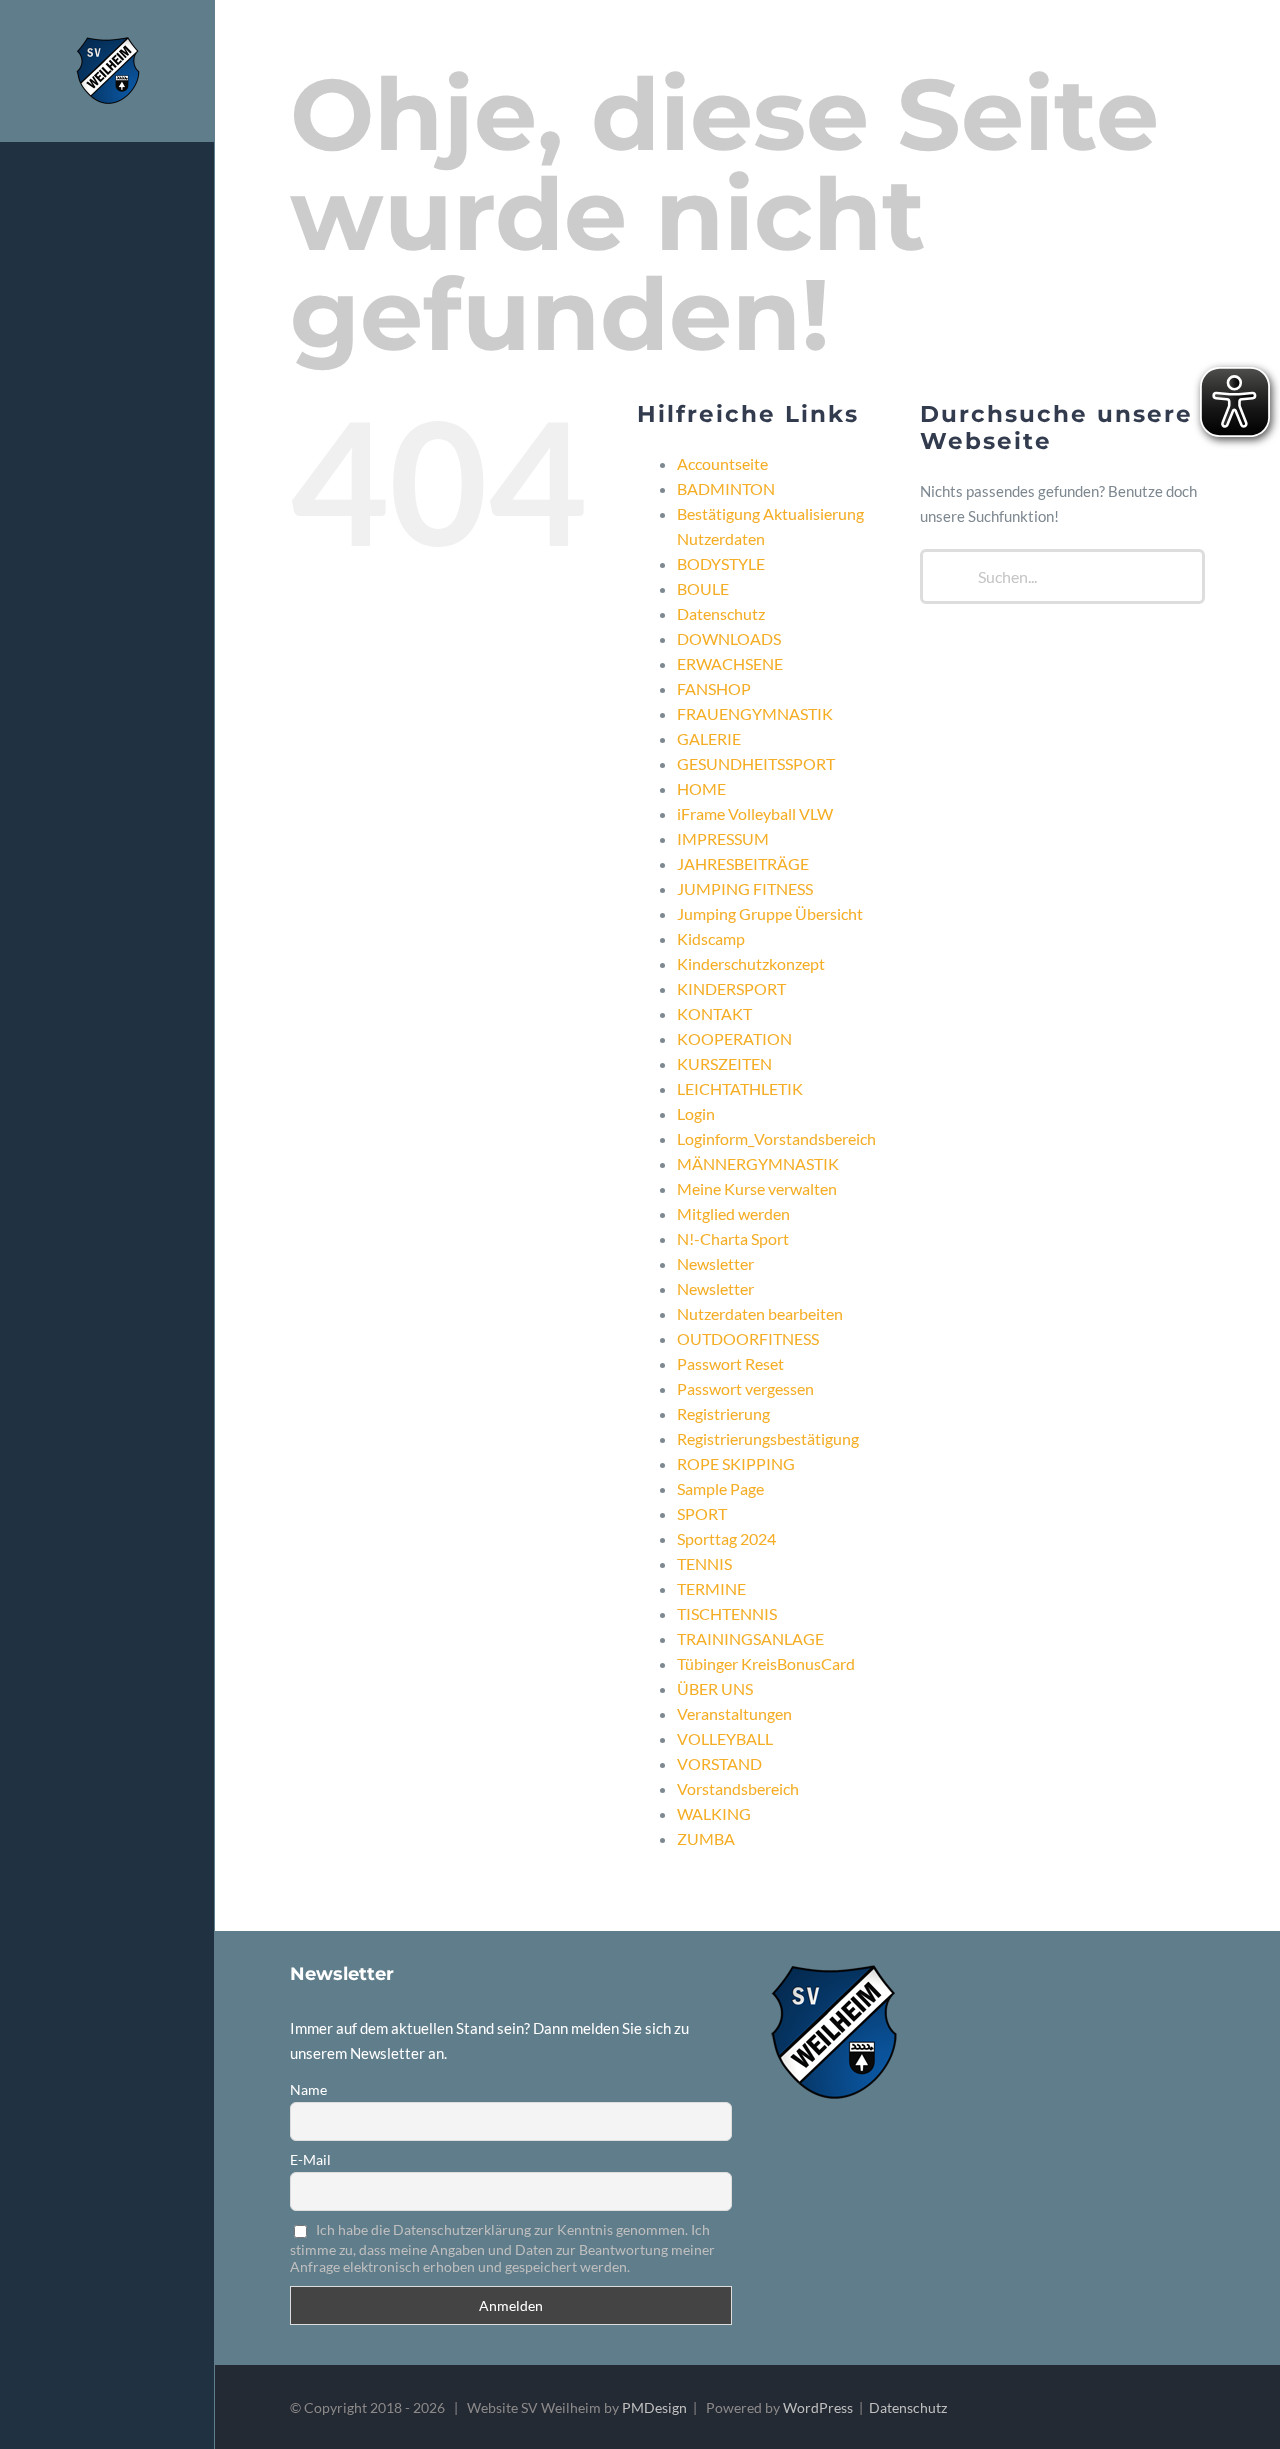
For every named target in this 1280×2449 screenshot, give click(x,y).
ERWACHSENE (730, 663)
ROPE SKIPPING (736, 1463)
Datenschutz (721, 613)
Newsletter (715, 1263)
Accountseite (722, 463)
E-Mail (310, 2159)
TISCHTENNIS (727, 1613)
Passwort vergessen (745, 1388)
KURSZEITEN (724, 1063)
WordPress (818, 2407)
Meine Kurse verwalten (757, 1188)
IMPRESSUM (723, 838)
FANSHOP (714, 688)
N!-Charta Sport (733, 1238)
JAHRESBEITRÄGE (743, 863)
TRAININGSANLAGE (750, 1638)
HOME (701, 788)
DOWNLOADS (729, 638)
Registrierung (723, 1413)
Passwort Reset (730, 1363)
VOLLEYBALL (725, 1738)
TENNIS (704, 1563)
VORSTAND (719, 1763)
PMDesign (654, 2407)
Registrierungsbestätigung (768, 1438)
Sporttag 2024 (726, 1538)
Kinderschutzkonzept (751, 963)
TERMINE (711, 1588)
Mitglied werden (733, 1213)
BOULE (703, 588)
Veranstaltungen (734, 1713)
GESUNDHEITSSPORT (756, 763)
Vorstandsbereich (738, 1788)
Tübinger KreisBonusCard (766, 1663)
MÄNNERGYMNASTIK (758, 1163)
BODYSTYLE (721, 563)
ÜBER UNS (715, 1688)
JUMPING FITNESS (745, 888)
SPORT (702, 1513)
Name (308, 2089)
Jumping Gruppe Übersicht (770, 913)
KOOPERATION (734, 1038)
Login (696, 1113)
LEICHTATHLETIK (740, 1088)
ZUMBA (706, 1838)
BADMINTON (726, 488)
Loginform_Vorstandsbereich (776, 1138)
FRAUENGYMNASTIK (755, 713)
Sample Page (720, 1488)
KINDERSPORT (731, 988)
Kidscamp (711, 938)
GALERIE (709, 738)
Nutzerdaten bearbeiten (760, 1313)
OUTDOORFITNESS (748, 1338)
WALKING (714, 1813)
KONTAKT (714, 1013)
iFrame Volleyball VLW (755, 813)
